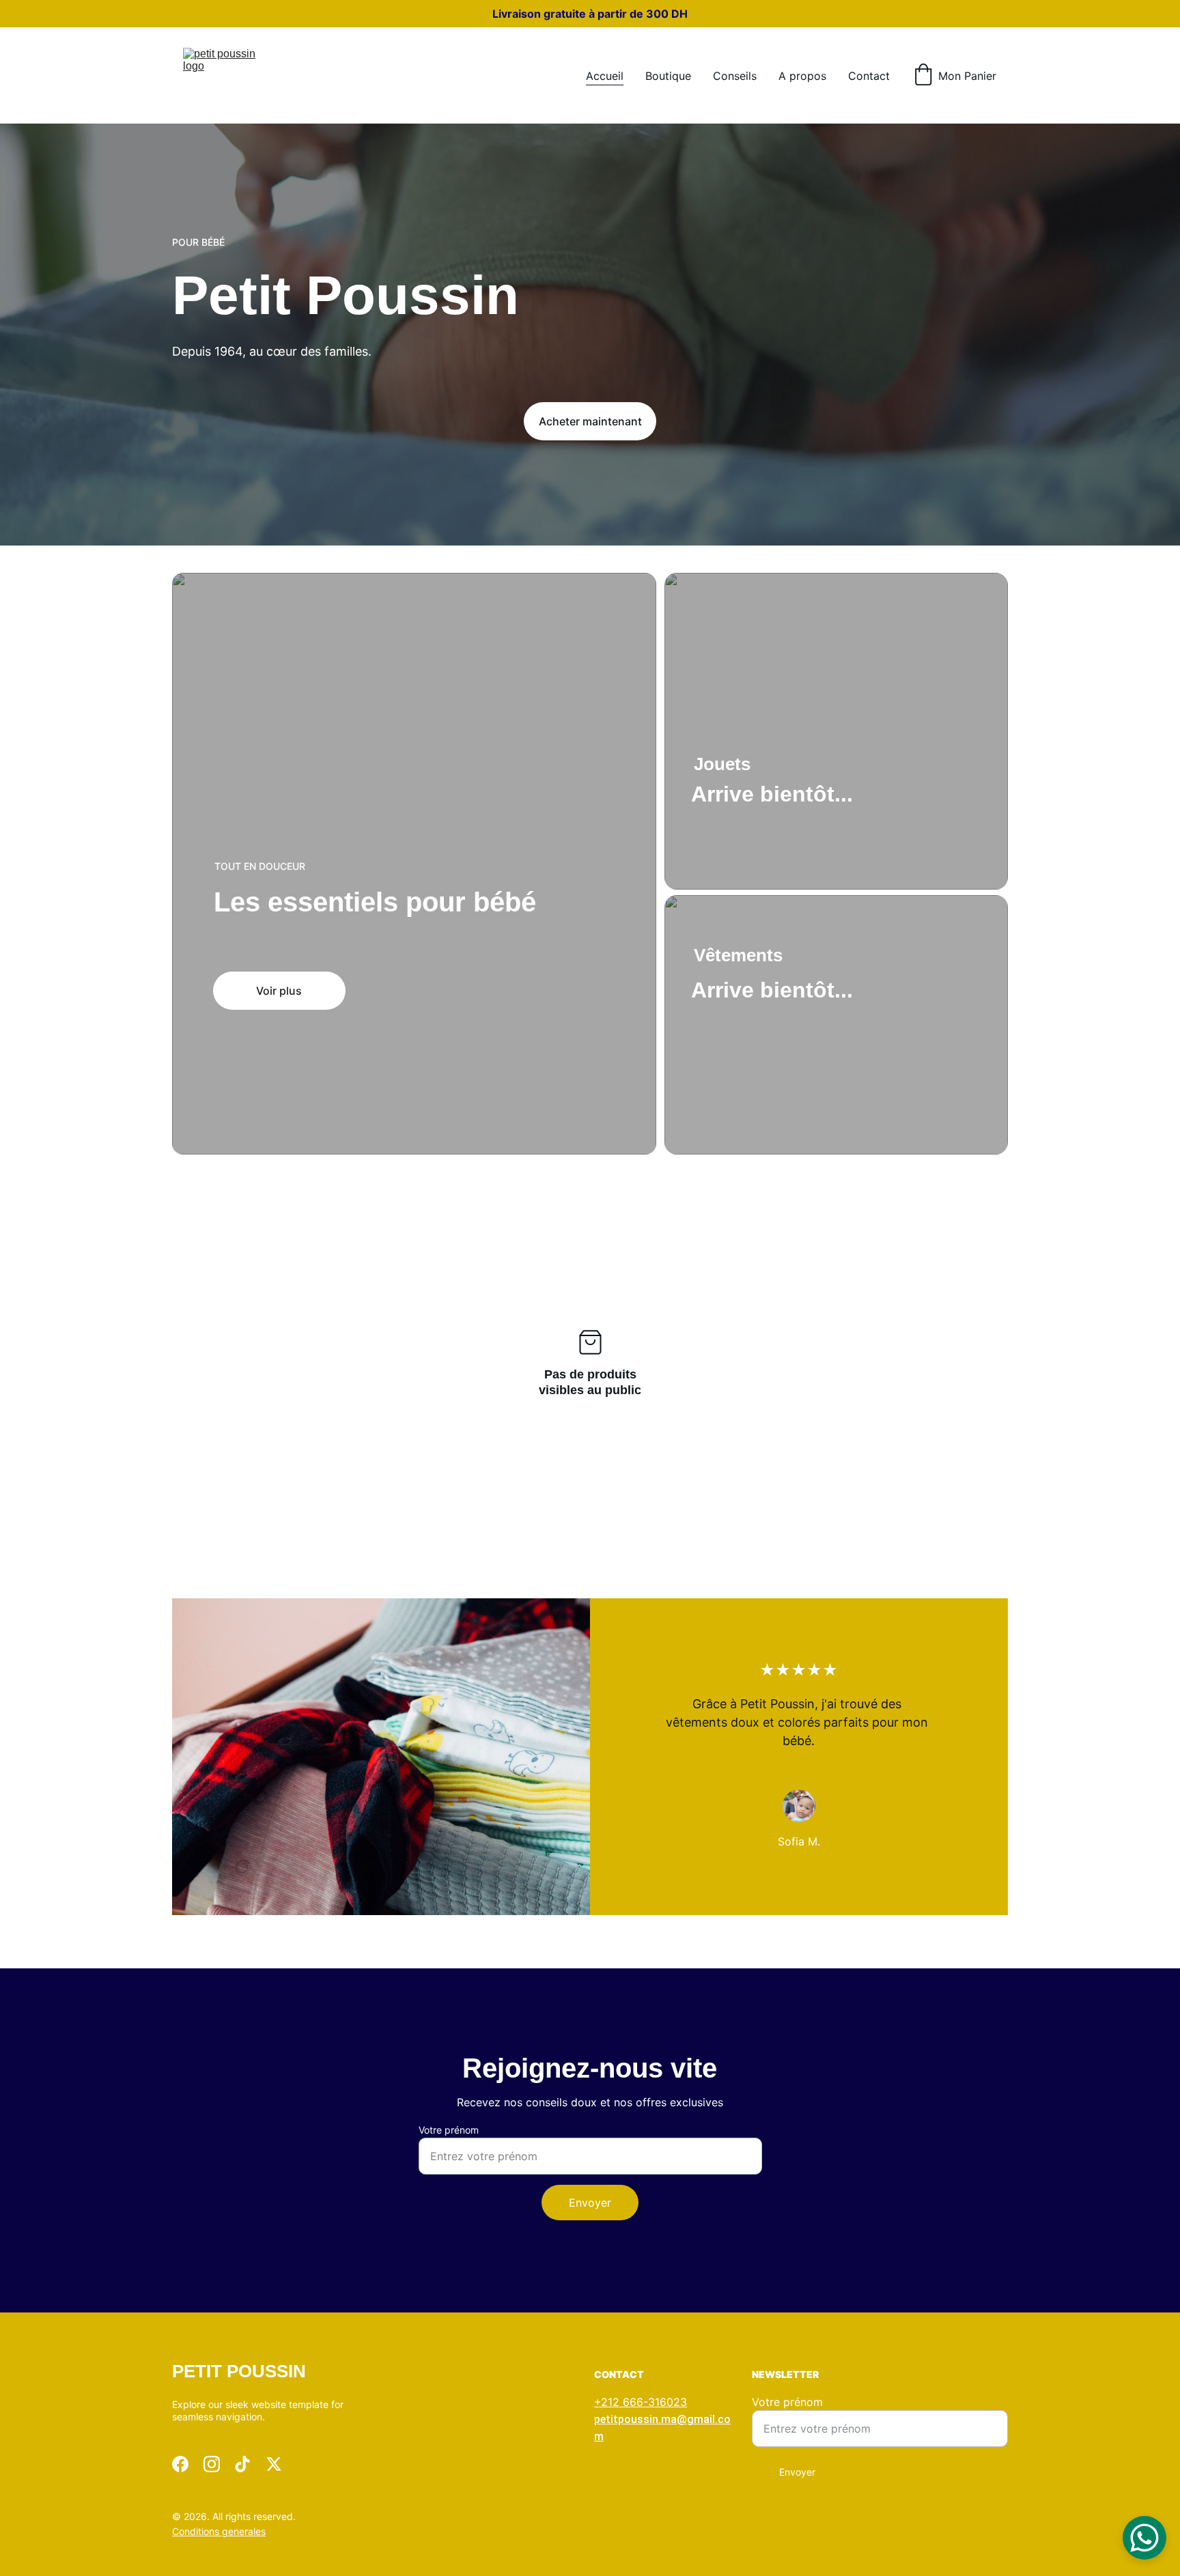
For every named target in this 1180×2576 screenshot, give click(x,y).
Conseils (735, 76)
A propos (802, 76)
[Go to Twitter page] (274, 2464)
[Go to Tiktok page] (242, 2464)
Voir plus (279, 991)
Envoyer (590, 2203)
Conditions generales (219, 2531)
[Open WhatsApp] (1144, 2538)
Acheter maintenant (590, 421)
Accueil (605, 76)
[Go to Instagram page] (212, 2464)
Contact (869, 76)
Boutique (668, 76)
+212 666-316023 (641, 2402)
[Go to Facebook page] (180, 2464)
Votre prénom (449, 2130)
